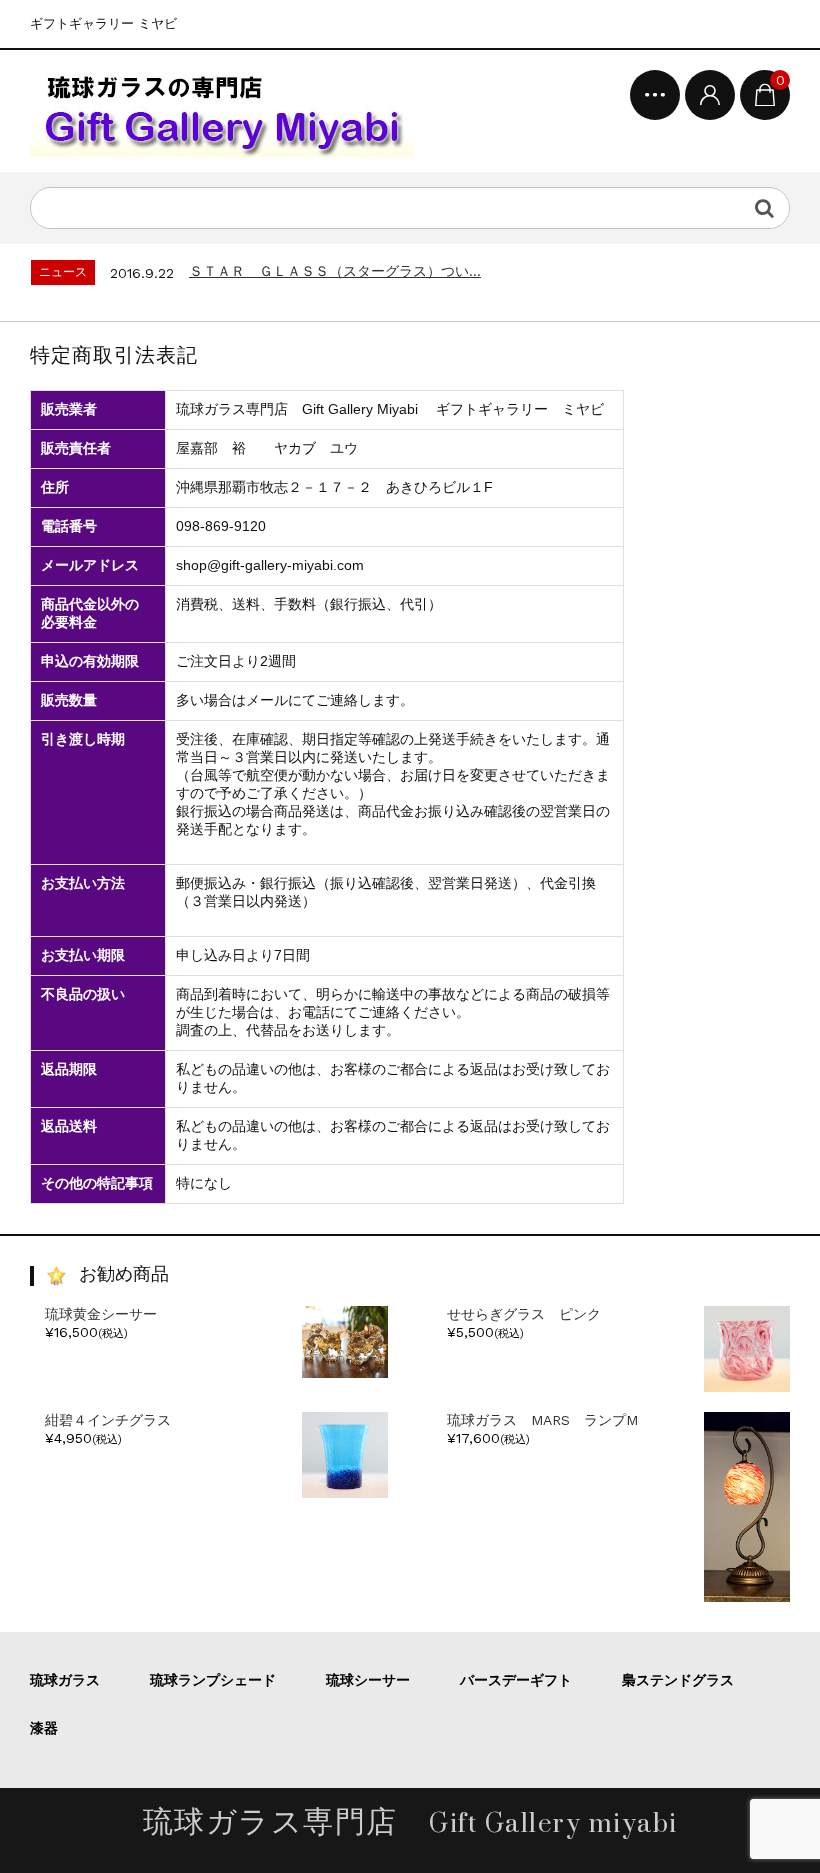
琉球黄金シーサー (101, 1314)
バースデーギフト (516, 1680)
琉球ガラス (65, 1680)
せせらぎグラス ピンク (524, 1314)
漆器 (44, 1728)
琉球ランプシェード (213, 1680)
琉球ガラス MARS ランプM (542, 1420)
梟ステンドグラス (678, 1680)
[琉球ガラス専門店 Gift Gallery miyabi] (222, 111)
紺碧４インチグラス (108, 1420)
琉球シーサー (368, 1680)
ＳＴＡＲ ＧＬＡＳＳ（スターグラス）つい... (335, 271)
